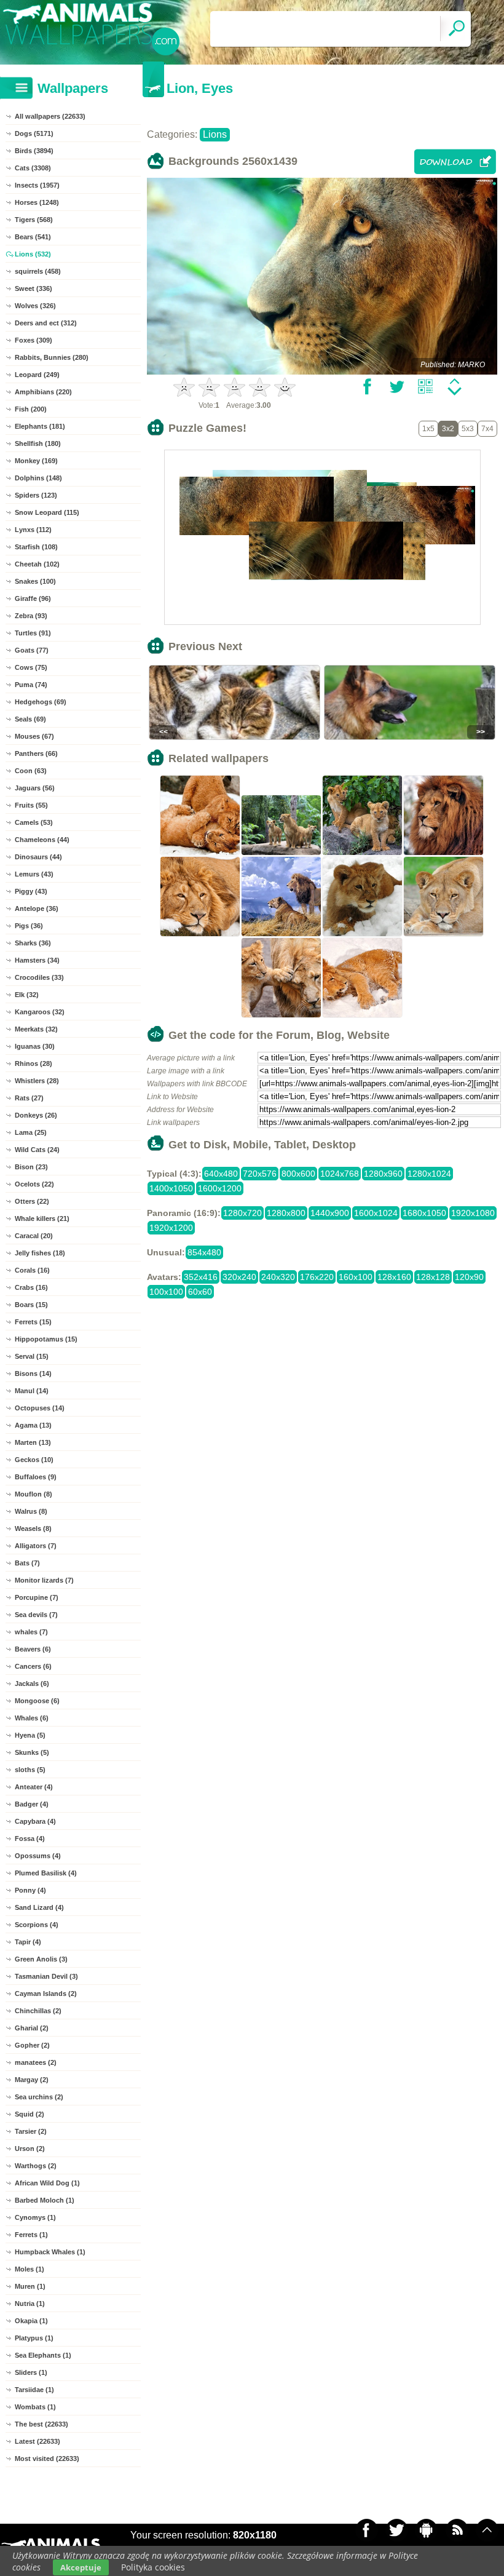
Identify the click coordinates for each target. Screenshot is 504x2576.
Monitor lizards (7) (44, 1580)
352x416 (201, 1277)
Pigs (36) (29, 926)
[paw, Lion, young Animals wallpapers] (282, 1016)
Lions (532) (33, 254)
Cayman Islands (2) (46, 1994)
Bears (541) (33, 237)
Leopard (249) (37, 375)
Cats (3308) (33, 168)
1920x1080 (473, 1213)
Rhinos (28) (33, 1063)
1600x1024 (376, 1213)
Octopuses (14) (40, 1408)
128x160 (394, 1277)
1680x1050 (424, 1213)
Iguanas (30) (35, 1046)
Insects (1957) (37, 185)
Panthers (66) (36, 753)
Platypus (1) (34, 2338)
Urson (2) (30, 2149)
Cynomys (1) (35, 2217)
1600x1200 (220, 1188)
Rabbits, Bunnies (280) (52, 357)
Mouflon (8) (33, 1494)
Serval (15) (32, 1356)
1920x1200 (171, 1228)
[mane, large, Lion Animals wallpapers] (200, 935)
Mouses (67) (34, 736)
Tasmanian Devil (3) (46, 1976)
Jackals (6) (32, 1684)
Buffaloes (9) (36, 1477)
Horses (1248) (37, 202)
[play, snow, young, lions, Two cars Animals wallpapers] (200, 854)
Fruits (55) (31, 805)
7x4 (487, 429)
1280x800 (286, 1213)
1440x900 (330, 1213)
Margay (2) (32, 2080)
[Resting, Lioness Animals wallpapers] (444, 935)
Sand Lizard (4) (39, 1907)
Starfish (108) (36, 547)
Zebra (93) (31, 616)
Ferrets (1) (31, 2235)
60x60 (200, 1292)
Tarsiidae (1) (34, 2390)
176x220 (317, 1277)
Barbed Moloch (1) (45, 2200)
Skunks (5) (32, 1752)
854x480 (204, 1252)
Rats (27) (29, 1098)
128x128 (433, 1277)
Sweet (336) (33, 288)
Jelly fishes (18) (40, 1253)
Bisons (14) (33, 1373)
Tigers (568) (34, 220)
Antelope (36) (37, 908)
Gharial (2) (32, 2028)
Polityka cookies (153, 2567)
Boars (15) (31, 1305)
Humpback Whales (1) (50, 2252)
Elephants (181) (40, 426)
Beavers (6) (33, 1649)
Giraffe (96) (33, 598)
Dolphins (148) (38, 478)
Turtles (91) (33, 633)
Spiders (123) (36, 495)
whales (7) (31, 1632)
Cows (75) (31, 667)
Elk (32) (27, 995)
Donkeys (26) (36, 1115)
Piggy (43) (31, 891)
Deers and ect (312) (46, 323)
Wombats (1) (35, 2407)
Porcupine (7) (37, 1597)
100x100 (166, 1292)
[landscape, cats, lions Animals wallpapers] (282, 935)
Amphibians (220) (43, 392)
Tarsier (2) (31, 2131)
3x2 (448, 429)
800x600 (298, 1174)
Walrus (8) (31, 1511)
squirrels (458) (38, 271)
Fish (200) (31, 409)
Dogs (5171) (34, 133)
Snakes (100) (35, 581)
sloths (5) (30, 1770)
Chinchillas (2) (38, 2011)
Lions (215, 134)
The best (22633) (41, 2424)
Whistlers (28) (37, 1081)
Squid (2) (30, 2114)
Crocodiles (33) (39, 977)
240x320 (278, 1277)
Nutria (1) (30, 2304)
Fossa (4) (30, 1839)
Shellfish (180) (38, 443)
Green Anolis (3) (41, 1959)
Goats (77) (32, 650)
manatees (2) (36, 2062)
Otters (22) (32, 1201)
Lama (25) (31, 1132)
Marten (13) (33, 1442)
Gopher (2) (32, 2045)
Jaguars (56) (35, 788)
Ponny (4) (30, 1890)
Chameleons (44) (42, 840)
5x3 (468, 429)
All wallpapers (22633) (50, 116)
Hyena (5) (30, 1735)
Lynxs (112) (33, 530)
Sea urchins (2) (39, 2097)
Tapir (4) (28, 1942)
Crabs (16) (31, 1287)
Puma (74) (31, 685)
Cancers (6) (33, 1666)
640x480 (221, 1174)
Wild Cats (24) (37, 1150)
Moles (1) (30, 2269)
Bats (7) (27, 1563)
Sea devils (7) (36, 1615)
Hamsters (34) (37, 960)
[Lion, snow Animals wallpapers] (363, 1016)
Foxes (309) (33, 340)
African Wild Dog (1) (47, 2183)
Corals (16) (32, 1270)
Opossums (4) (38, 1856)
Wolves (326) (35, 306)
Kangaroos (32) (40, 1012)
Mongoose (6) (37, 1701)
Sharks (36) (33, 943)
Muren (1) (30, 2286)
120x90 (469, 1277)
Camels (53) (34, 822)
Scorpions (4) (37, 1925)
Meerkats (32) (36, 1029)
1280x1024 (429, 1174)
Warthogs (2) (36, 2166)
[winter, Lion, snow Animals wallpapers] (363, 935)
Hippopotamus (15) (46, 1339)
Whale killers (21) (42, 1218)
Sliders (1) (31, 2372)
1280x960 (383, 1174)
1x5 (428, 429)
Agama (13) (33, 1425)
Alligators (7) (36, 1546)
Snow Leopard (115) (47, 512)
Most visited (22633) (47, 2459)
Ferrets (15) (33, 1322)
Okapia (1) (31, 2321)
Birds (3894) (34, 151)
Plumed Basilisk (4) (46, 1873)
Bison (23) (31, 1167)
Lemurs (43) (34, 874)
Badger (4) (32, 1804)
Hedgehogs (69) (41, 702)
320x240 (239, 1277)
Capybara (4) (35, 1821)
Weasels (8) (33, 1529)
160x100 (356, 1277)
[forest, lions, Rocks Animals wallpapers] (282, 854)
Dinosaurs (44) (38, 857)
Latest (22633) (37, 2441)
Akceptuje (81, 2567)
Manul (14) (32, 1391)
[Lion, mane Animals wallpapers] (444, 854)
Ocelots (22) (34, 1184)
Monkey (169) (36, 461)
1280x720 (242, 1213)
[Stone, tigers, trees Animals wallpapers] (363, 854)
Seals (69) (30, 719)
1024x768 (340, 1174)
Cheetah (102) (37, 564)
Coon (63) (31, 771)
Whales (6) (32, 1718)
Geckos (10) (34, 1460)
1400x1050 (171, 1188)
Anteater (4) (34, 1787)
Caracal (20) (34, 1236)
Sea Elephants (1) (43, 2355)
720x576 (260, 1174)
